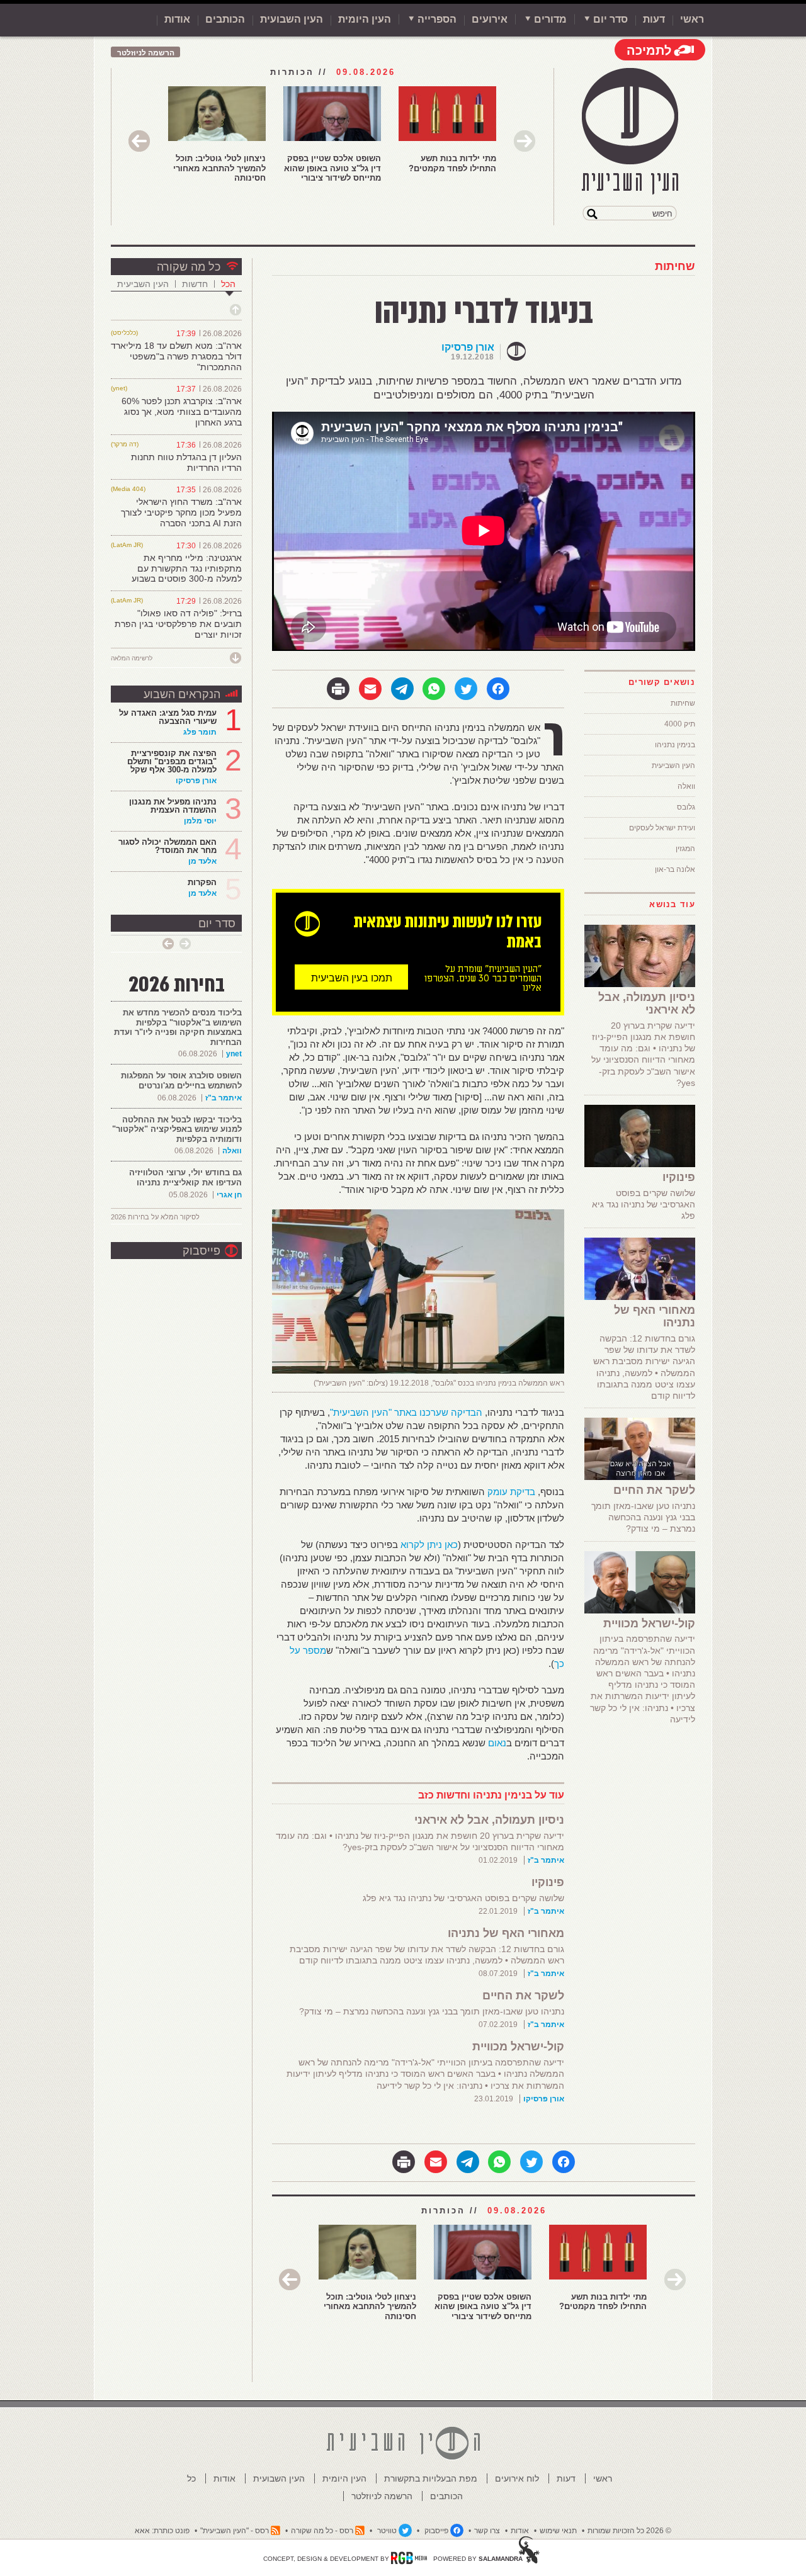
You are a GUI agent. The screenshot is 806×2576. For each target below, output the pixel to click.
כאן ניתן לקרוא (429, 1545)
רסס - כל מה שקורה (322, 2531)
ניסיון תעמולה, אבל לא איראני (489, 1820)
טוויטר (387, 2531)
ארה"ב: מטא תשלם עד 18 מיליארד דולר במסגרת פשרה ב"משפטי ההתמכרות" (176, 356)
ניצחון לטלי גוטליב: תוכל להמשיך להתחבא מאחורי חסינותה (219, 168)
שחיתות (675, 266)
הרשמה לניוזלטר (146, 53)
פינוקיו (548, 1882)
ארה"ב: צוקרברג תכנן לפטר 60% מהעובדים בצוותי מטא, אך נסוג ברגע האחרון (182, 412)
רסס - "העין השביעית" (235, 2531)
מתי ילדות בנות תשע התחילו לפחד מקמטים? (452, 163)
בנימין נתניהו (675, 745)
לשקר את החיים (523, 1996)
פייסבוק (201, 1251)
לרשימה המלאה (132, 658)
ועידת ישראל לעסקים (662, 828)
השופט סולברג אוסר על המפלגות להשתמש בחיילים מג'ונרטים (181, 1081)
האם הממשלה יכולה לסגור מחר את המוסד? (167, 846)
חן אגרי (229, 1195)
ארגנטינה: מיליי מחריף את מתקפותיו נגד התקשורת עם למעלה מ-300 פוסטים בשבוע (187, 568)
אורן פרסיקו (468, 347)
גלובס (686, 807)
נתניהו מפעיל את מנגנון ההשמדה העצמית (173, 806)
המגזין (685, 849)
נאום (497, 1743)
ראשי (692, 19)
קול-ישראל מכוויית (518, 2047)
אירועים (490, 19)
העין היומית (365, 19)
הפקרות (202, 882)
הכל (228, 284)
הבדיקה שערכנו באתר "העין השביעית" (406, 1412)
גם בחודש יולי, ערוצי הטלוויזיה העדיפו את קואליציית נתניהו (185, 1178)
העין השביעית (673, 765)
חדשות (195, 284)
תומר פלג (200, 732)
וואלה (686, 786)
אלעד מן (202, 861)
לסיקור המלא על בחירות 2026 (155, 1217)
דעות (654, 19)
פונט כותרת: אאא (162, 2531)
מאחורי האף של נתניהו (506, 1933)
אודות (177, 19)
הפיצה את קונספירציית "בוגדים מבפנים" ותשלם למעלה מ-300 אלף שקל (172, 761)
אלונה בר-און (675, 869)
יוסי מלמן (200, 821)
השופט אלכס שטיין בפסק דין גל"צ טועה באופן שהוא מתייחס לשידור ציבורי (332, 168)
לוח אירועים (517, 2478)
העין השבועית (292, 19)
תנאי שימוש (558, 2531)
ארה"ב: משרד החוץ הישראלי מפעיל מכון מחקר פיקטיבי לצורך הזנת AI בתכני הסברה (181, 512)
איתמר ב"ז (546, 1860)
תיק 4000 (680, 724)
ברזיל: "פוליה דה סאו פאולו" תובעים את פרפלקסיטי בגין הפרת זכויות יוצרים (178, 624)
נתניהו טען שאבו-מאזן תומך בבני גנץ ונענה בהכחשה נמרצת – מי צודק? (432, 2011)
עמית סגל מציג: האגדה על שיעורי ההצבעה (168, 717)
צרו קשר (487, 2531)
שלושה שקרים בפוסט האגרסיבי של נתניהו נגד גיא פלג (463, 1898)
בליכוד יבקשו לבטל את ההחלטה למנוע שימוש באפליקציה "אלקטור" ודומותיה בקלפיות (177, 1129)
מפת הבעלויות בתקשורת (431, 2478)
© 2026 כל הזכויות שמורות (629, 2531)
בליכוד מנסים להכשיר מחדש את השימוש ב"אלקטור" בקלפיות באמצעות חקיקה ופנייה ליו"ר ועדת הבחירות (178, 1027)
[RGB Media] (409, 2558)
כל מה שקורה (189, 267)
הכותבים (225, 19)
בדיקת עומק (511, 1492)
